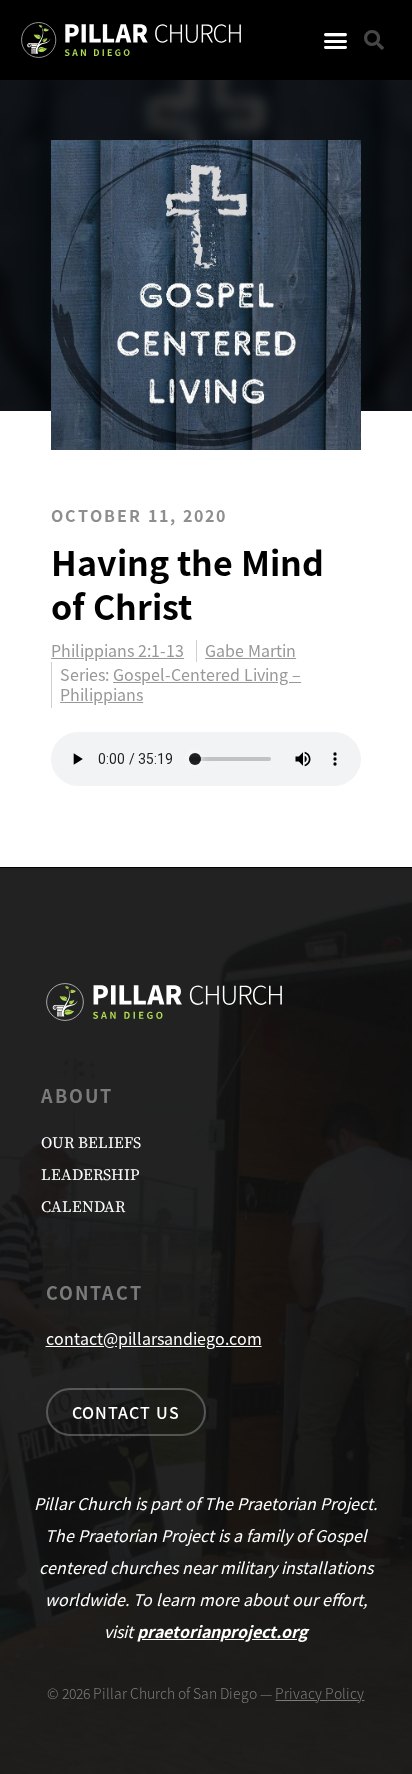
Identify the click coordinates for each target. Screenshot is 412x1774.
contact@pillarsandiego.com (154, 1338)
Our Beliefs (91, 1143)
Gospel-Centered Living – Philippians (180, 684)
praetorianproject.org (222, 1631)
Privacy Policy (319, 1693)
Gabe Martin (250, 651)
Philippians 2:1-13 (117, 651)
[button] (336, 40)
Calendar (83, 1207)
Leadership (90, 1175)
